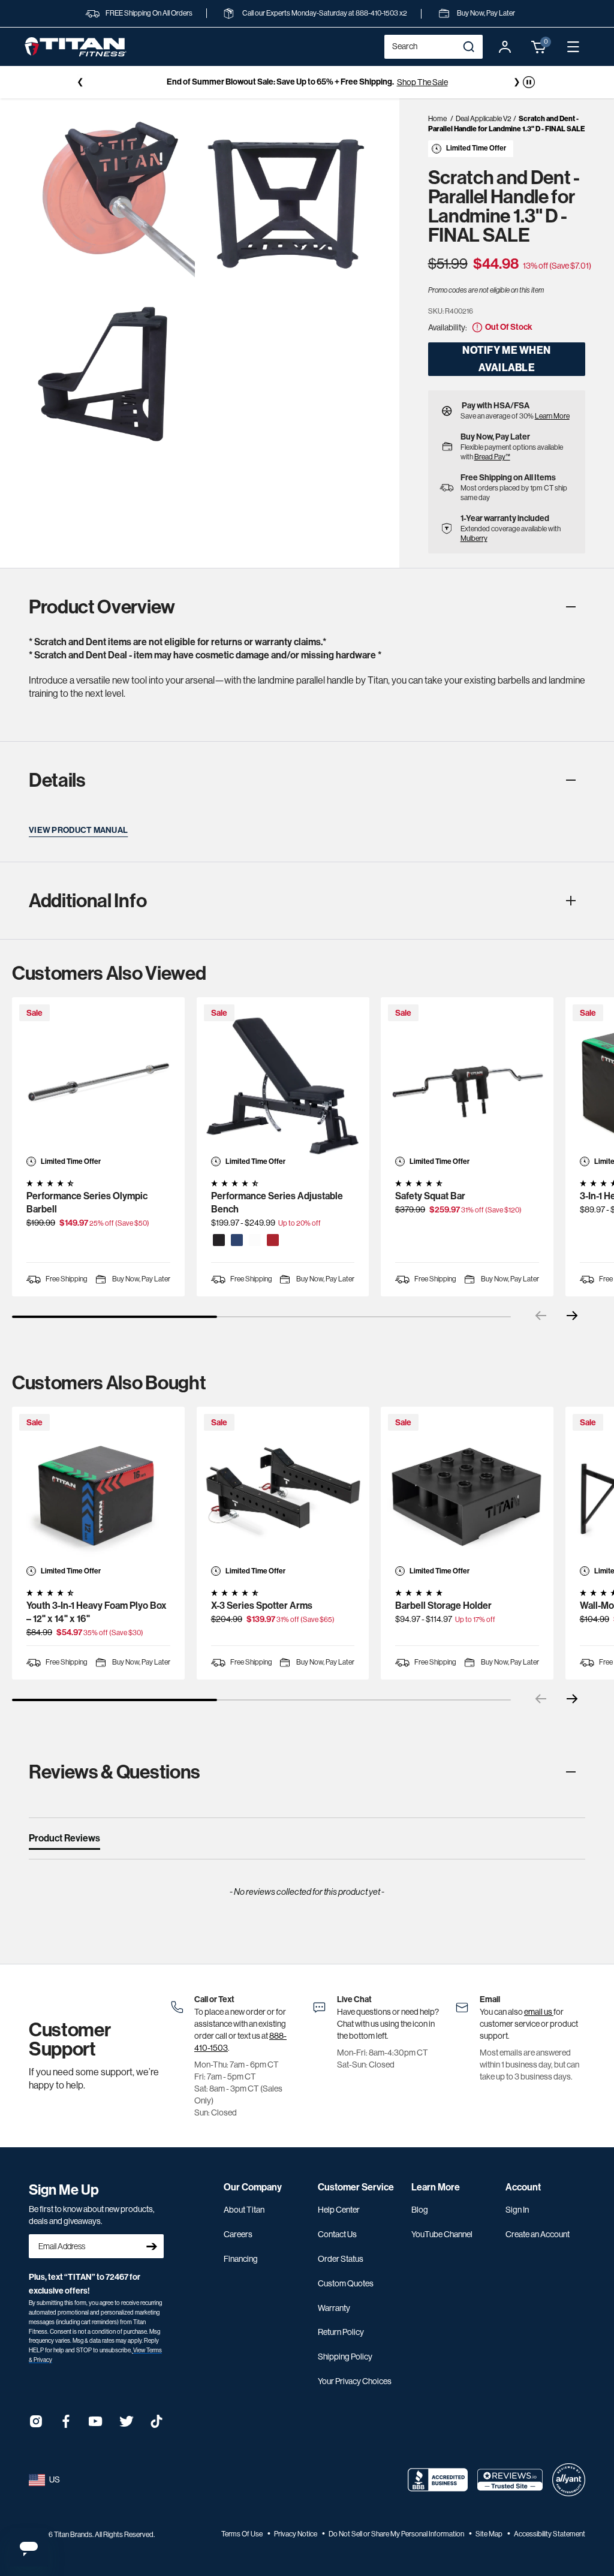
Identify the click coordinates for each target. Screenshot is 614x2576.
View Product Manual (78, 830)
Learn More (552, 416)
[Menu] (573, 47)
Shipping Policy (345, 2357)
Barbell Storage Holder (443, 1606)
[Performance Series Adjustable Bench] (283, 1084)
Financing (241, 2259)
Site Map (490, 2534)
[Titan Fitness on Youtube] (96, 2425)
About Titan (244, 2210)
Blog (420, 2210)
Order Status (341, 2259)
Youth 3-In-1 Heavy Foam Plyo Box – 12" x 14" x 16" (97, 1612)
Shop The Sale (422, 82)
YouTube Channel (442, 2234)
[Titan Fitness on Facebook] (66, 2425)
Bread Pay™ (492, 457)
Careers (238, 2234)
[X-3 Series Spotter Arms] (283, 1493)
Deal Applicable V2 (484, 119)
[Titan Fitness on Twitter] (127, 2425)
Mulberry (474, 538)
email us (539, 2012)
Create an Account (538, 2234)
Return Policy (341, 2332)
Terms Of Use (243, 2534)
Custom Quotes (346, 2283)
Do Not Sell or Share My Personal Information (397, 2534)
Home (437, 119)
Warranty (334, 2308)
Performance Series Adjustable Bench (277, 1203)
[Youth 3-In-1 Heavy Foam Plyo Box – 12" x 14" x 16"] (98, 1493)
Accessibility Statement (550, 2534)
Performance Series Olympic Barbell (87, 1203)
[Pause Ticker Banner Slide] (529, 82)
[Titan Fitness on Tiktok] (156, 2425)
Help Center (339, 2210)
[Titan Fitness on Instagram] (36, 2425)
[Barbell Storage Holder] (467, 1493)
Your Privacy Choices (355, 2381)
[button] (539, 47)
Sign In (517, 2210)
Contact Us (337, 2234)
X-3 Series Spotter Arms (262, 1606)
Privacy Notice (296, 2534)
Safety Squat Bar (430, 1196)
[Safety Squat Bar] (467, 1084)
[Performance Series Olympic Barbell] (98, 1084)
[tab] (64, 1841)
